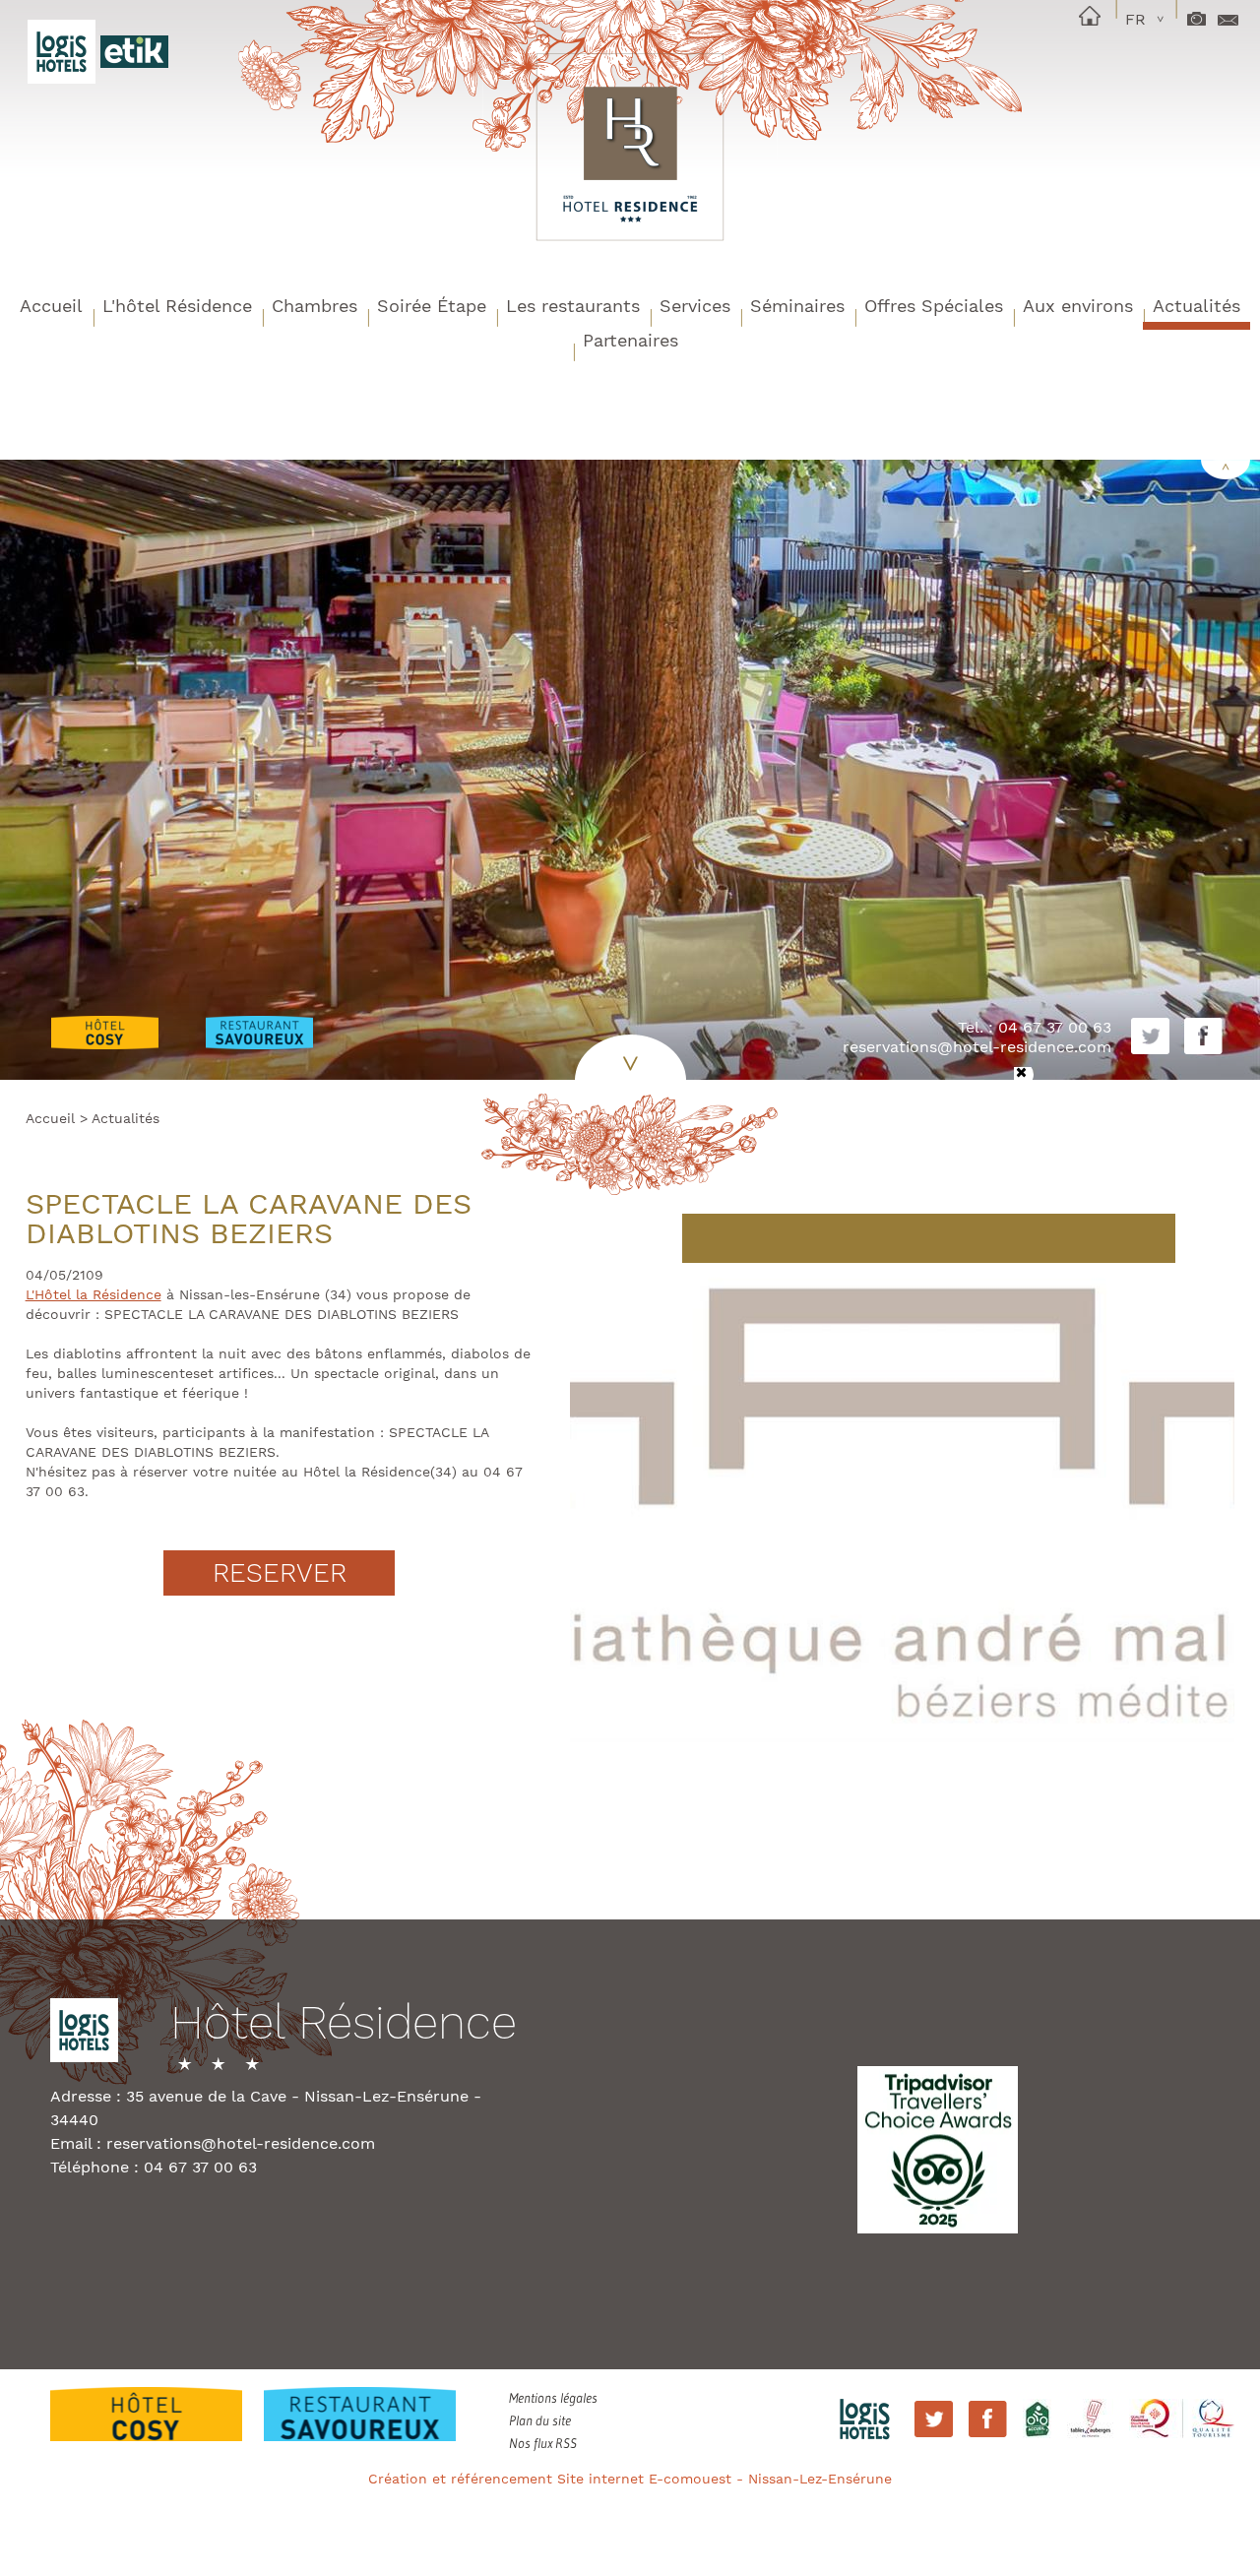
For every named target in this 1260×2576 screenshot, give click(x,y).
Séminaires (797, 306)
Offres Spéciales (934, 306)
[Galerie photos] (1197, 13)
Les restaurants (573, 306)
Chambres (315, 306)
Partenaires (630, 340)
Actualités (1197, 306)
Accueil (51, 306)
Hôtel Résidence (344, 2024)
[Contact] (1228, 13)
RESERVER (280, 1573)
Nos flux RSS (543, 2443)
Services (695, 306)
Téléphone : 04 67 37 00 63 (154, 2167)
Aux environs (1078, 306)
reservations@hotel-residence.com (977, 1047)
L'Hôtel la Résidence (94, 1294)
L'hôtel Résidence (177, 306)
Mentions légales (553, 2398)
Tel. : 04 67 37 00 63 (1035, 1027)
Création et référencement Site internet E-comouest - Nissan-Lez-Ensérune (630, 2479)
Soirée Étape (432, 306)
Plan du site (540, 2420)
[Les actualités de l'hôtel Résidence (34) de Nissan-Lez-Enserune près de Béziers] (630, 147)
